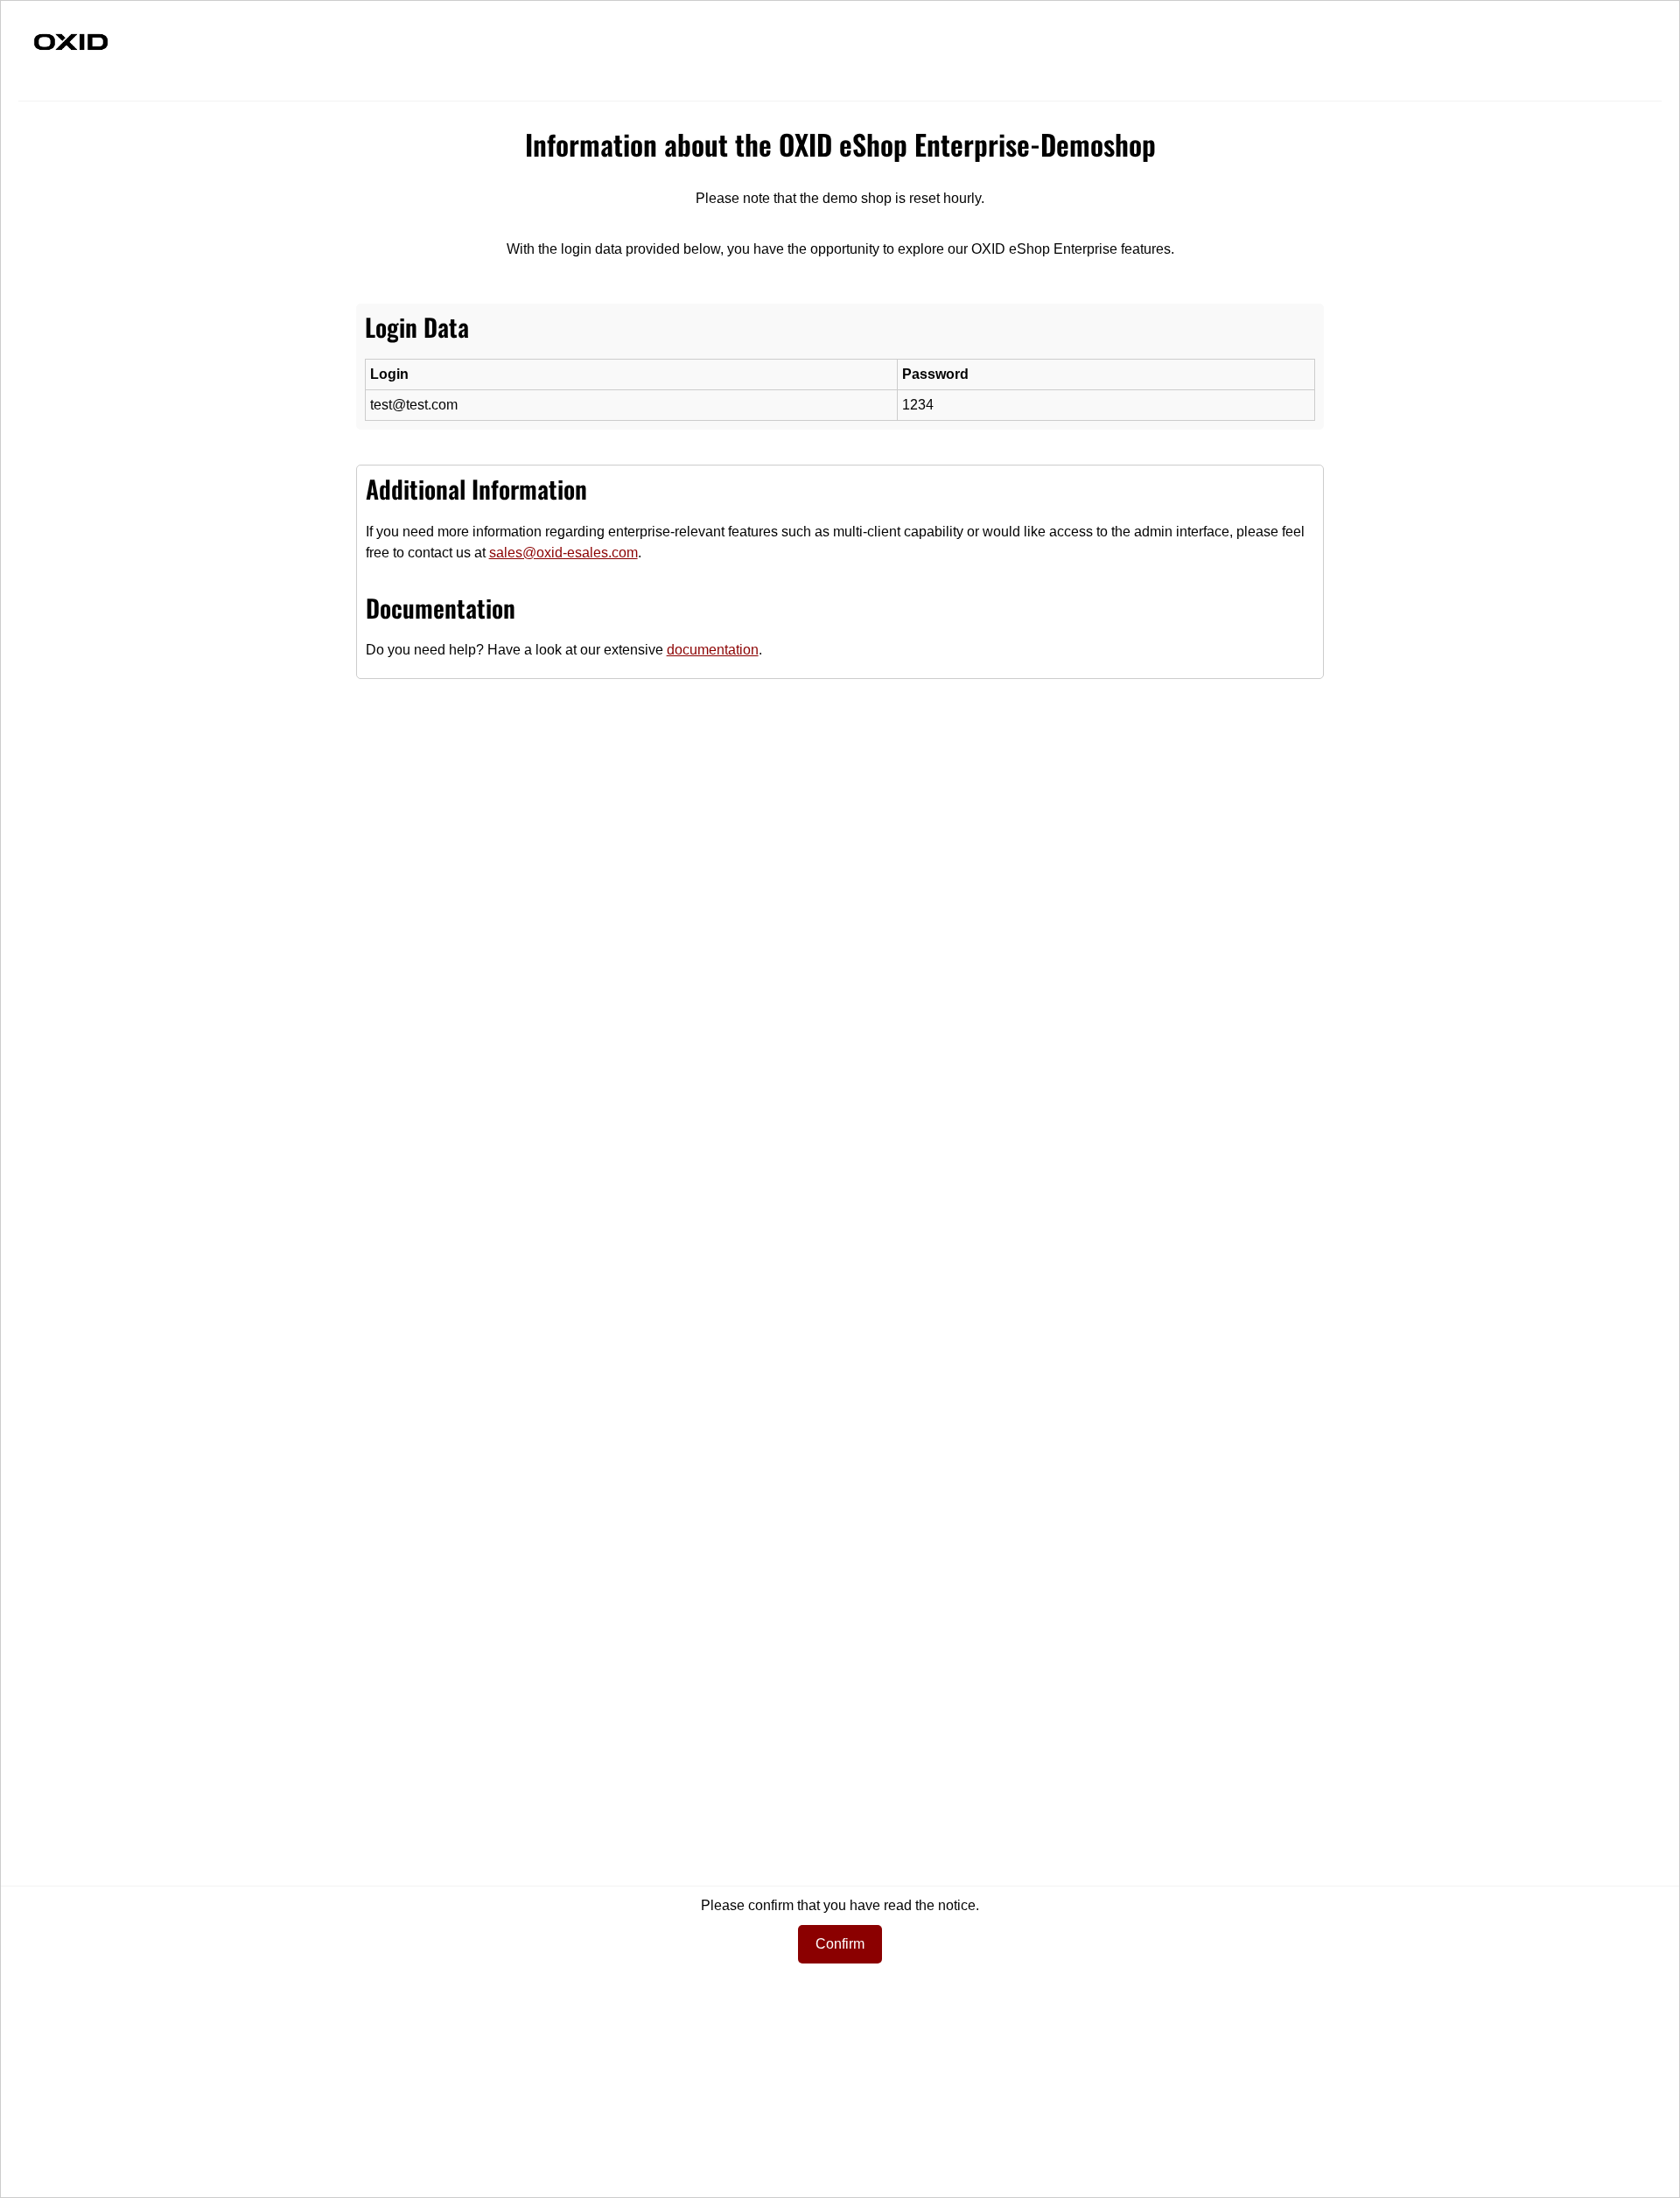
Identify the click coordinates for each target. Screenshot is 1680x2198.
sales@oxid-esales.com (563, 553)
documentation (713, 650)
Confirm (840, 1944)
